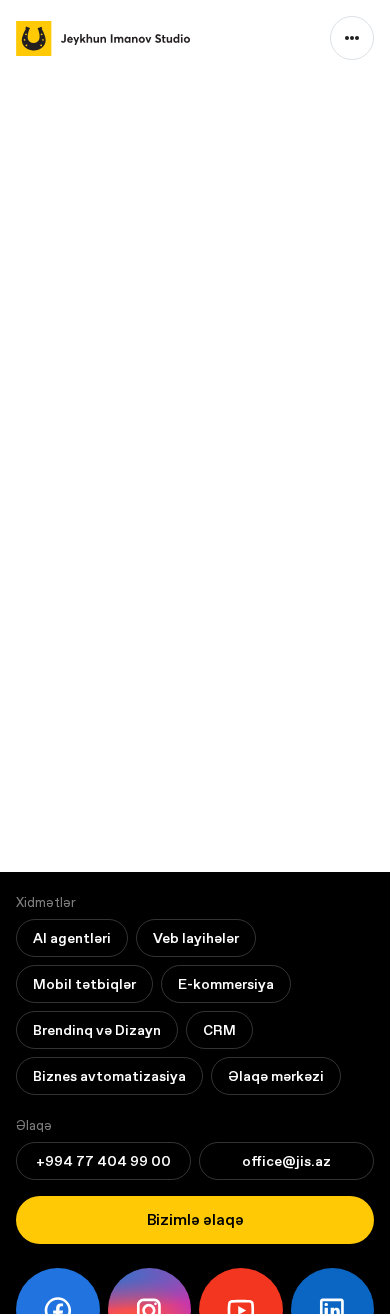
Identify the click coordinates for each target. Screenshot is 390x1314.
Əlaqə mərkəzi (276, 1076)
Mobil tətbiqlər (84, 984)
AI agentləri (72, 938)
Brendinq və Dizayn (97, 1030)
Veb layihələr (196, 938)
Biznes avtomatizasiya (109, 1076)
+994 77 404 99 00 (103, 1161)
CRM (219, 1030)
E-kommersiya (226, 984)
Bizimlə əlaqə (195, 1219)
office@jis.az (286, 1161)
